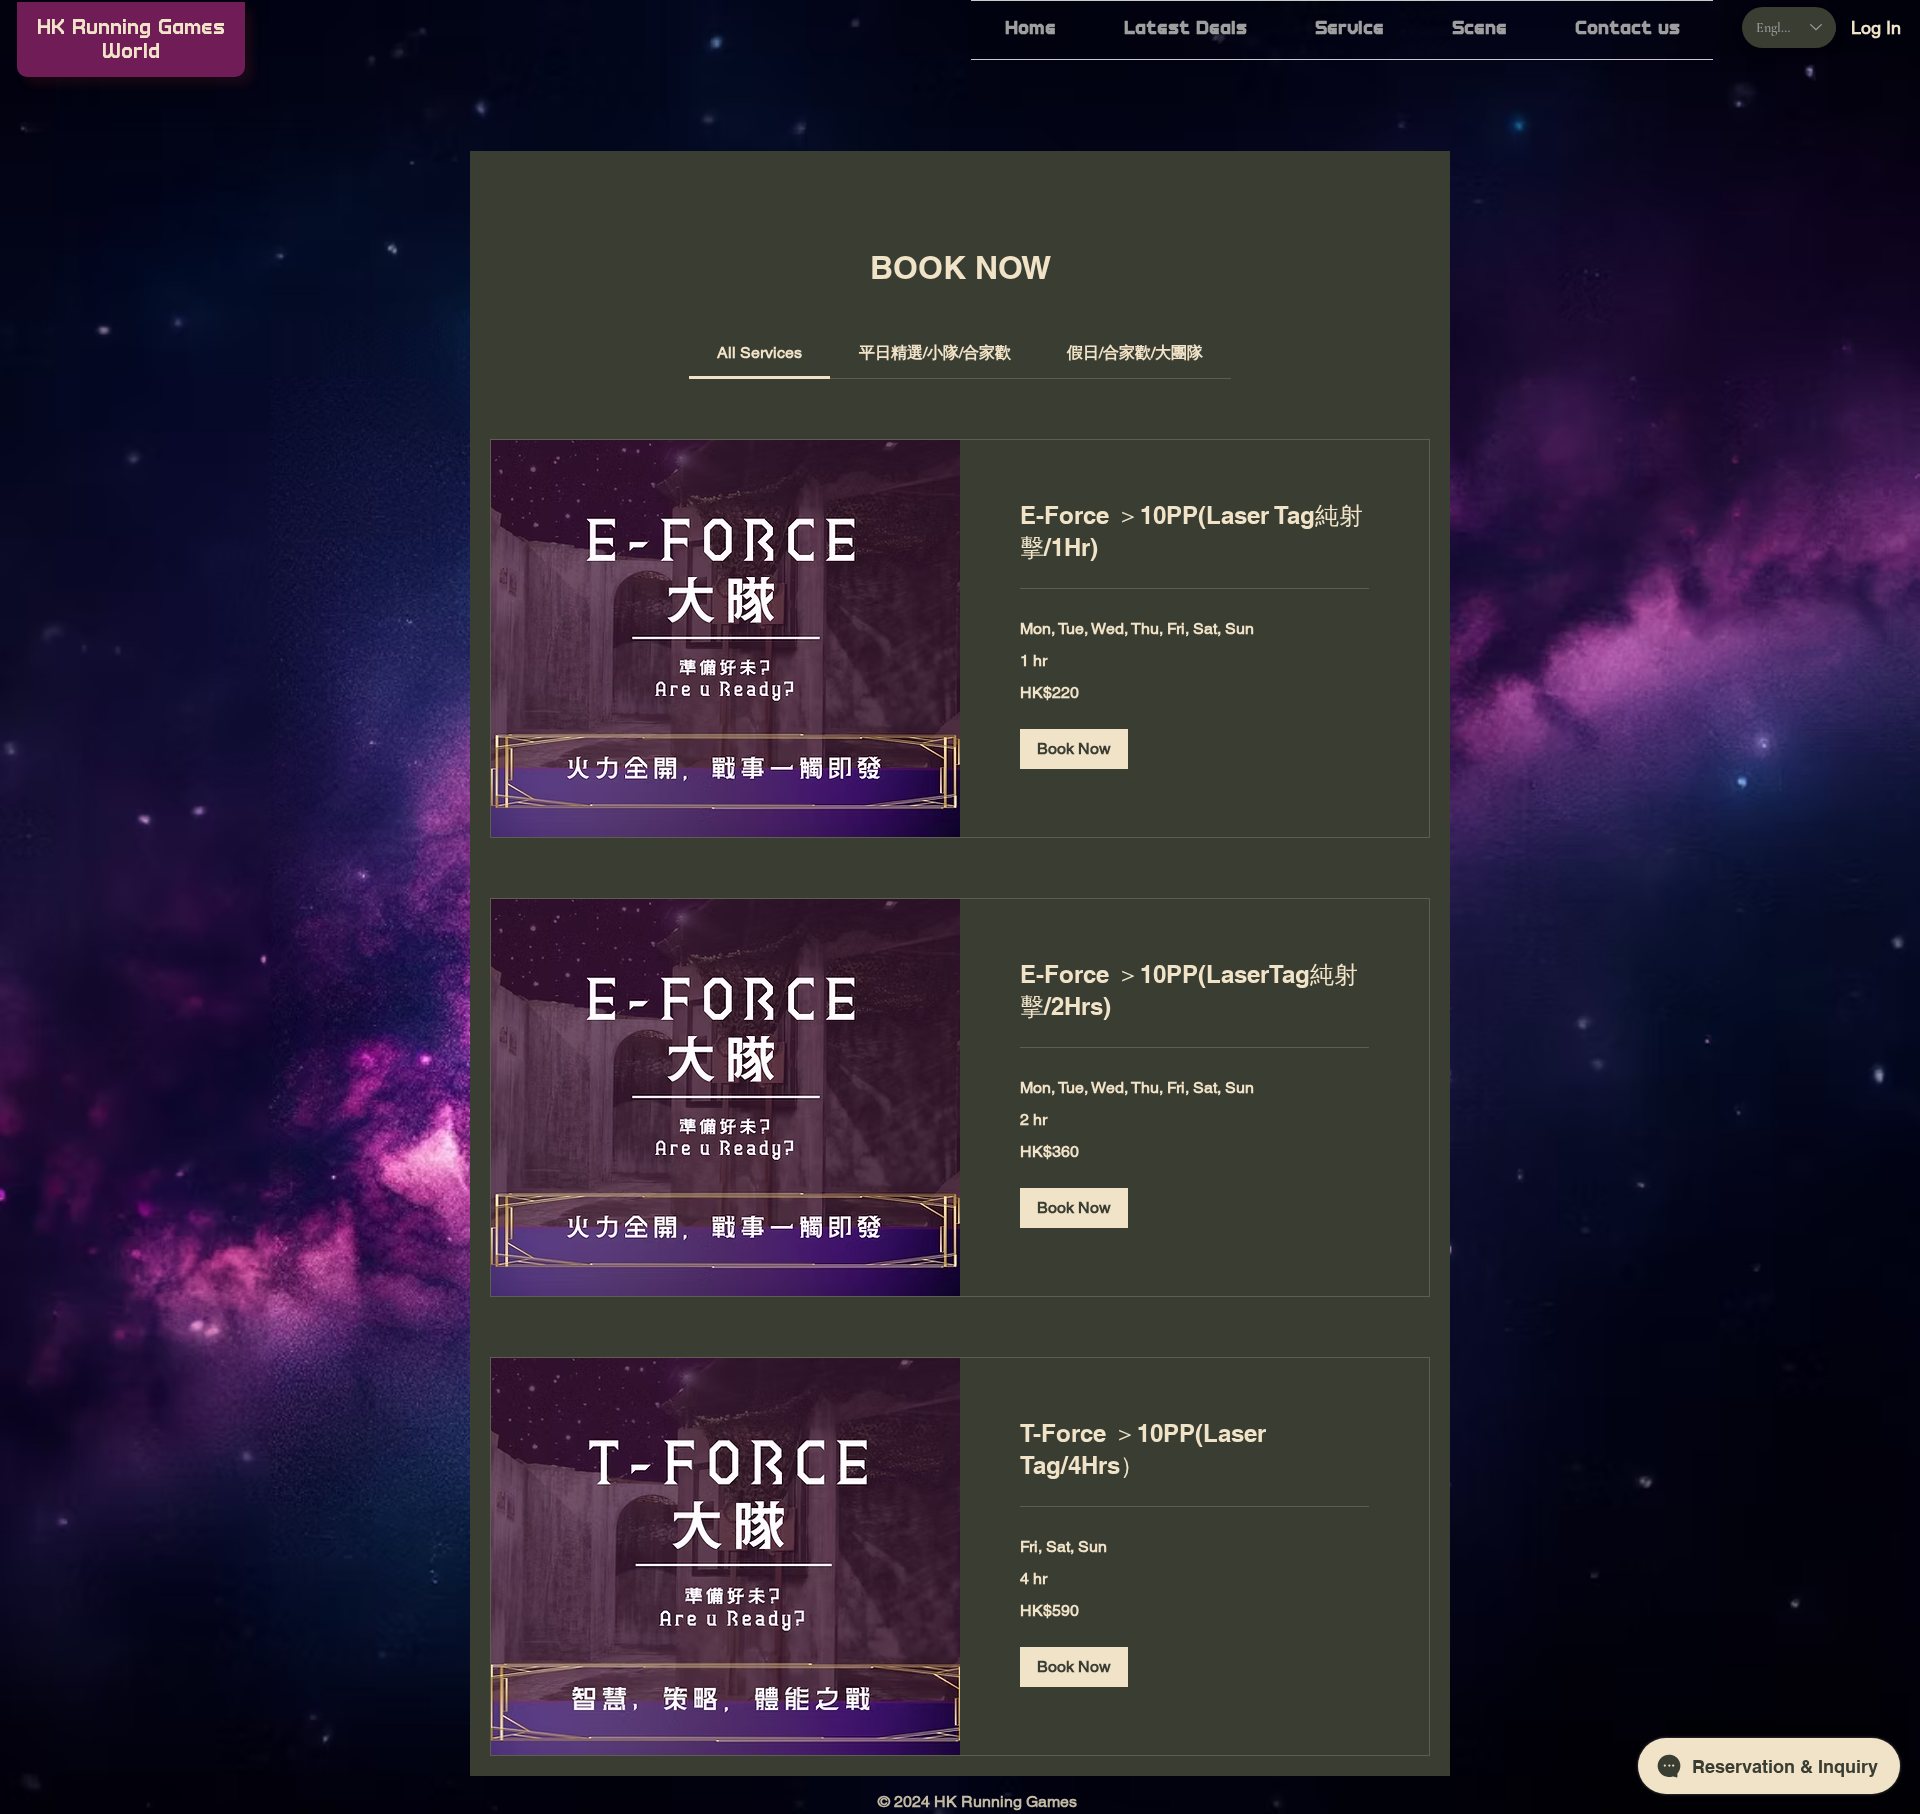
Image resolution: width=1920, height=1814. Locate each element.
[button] (1349, 30)
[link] (759, 352)
